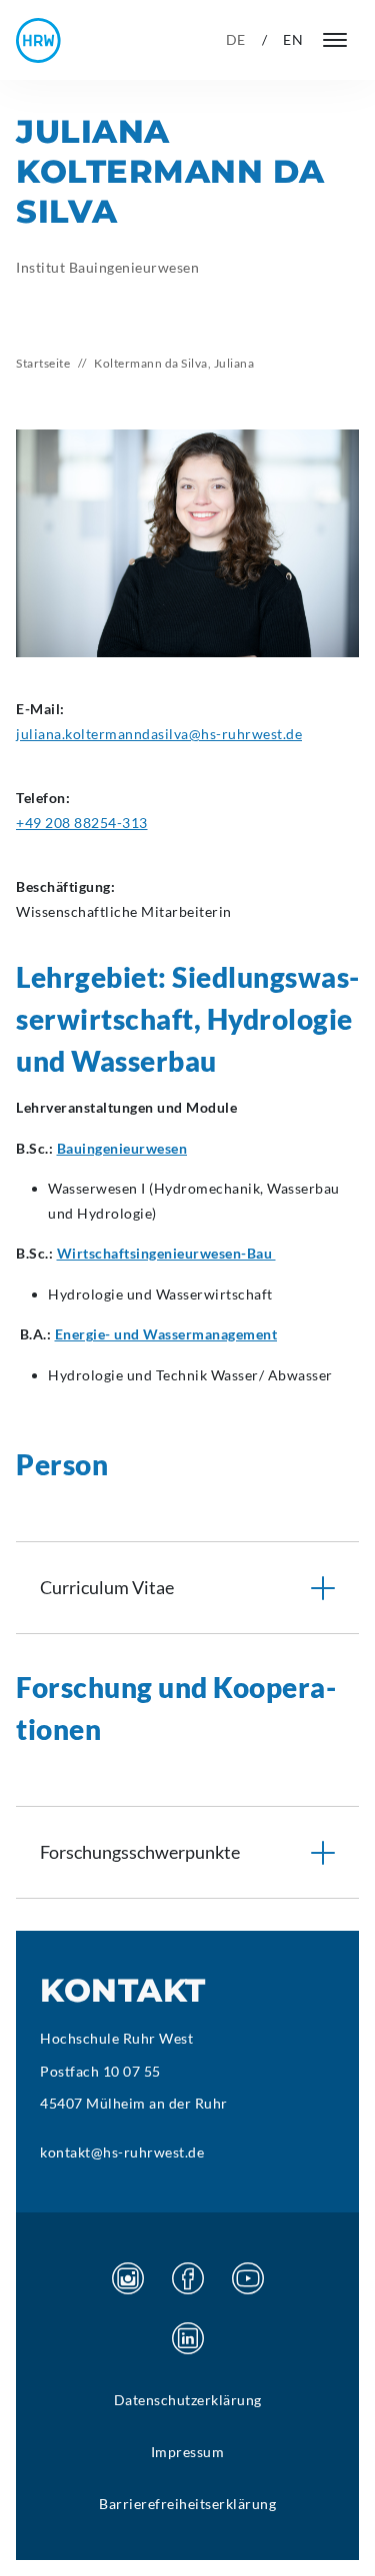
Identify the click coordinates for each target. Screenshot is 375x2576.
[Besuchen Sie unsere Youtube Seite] (248, 2278)
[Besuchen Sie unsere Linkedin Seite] (188, 2338)
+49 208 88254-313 (82, 823)
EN (293, 39)
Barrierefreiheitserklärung (187, 2504)
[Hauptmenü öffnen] (335, 40)
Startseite (43, 363)
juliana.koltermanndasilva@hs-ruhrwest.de (159, 734)
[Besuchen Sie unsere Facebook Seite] (188, 2278)
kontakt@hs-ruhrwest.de (122, 2152)
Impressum (188, 2452)
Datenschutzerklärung (188, 2400)
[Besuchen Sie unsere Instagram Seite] (128, 2278)
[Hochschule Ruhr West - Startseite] (38, 40)
